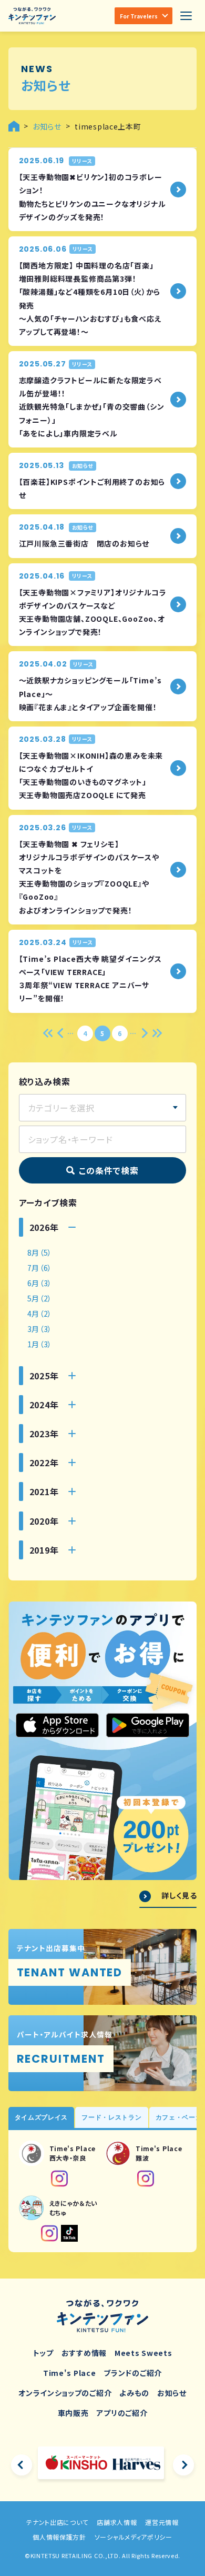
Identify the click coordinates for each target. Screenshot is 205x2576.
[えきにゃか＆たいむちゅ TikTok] (69, 2233)
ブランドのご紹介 (133, 2373)
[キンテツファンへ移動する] (14, 126)
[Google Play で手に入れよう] (148, 1725)
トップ (43, 2353)
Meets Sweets (143, 2353)
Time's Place (69, 2373)
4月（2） (40, 1314)
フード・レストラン (111, 2117)
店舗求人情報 (117, 2522)
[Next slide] (183, 2465)
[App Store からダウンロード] (57, 1725)
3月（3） (40, 1329)
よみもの (134, 2393)
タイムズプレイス (42, 2117)
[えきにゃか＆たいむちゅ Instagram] (49, 2233)
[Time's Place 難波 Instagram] (146, 2179)
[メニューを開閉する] (186, 16)
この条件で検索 (109, 1170)
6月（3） (40, 1283)
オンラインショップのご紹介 (65, 2393)
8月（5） (40, 1252)
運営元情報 (162, 2522)
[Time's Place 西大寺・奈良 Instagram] (59, 2179)
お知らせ (172, 2393)
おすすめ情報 (84, 2353)
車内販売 (73, 2413)
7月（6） (40, 1268)
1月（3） (40, 1344)
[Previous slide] (22, 2465)
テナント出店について (57, 2522)
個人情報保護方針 (59, 2537)
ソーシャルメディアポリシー (134, 2537)
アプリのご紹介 (122, 2413)
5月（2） (40, 1298)
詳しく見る (179, 1896)
